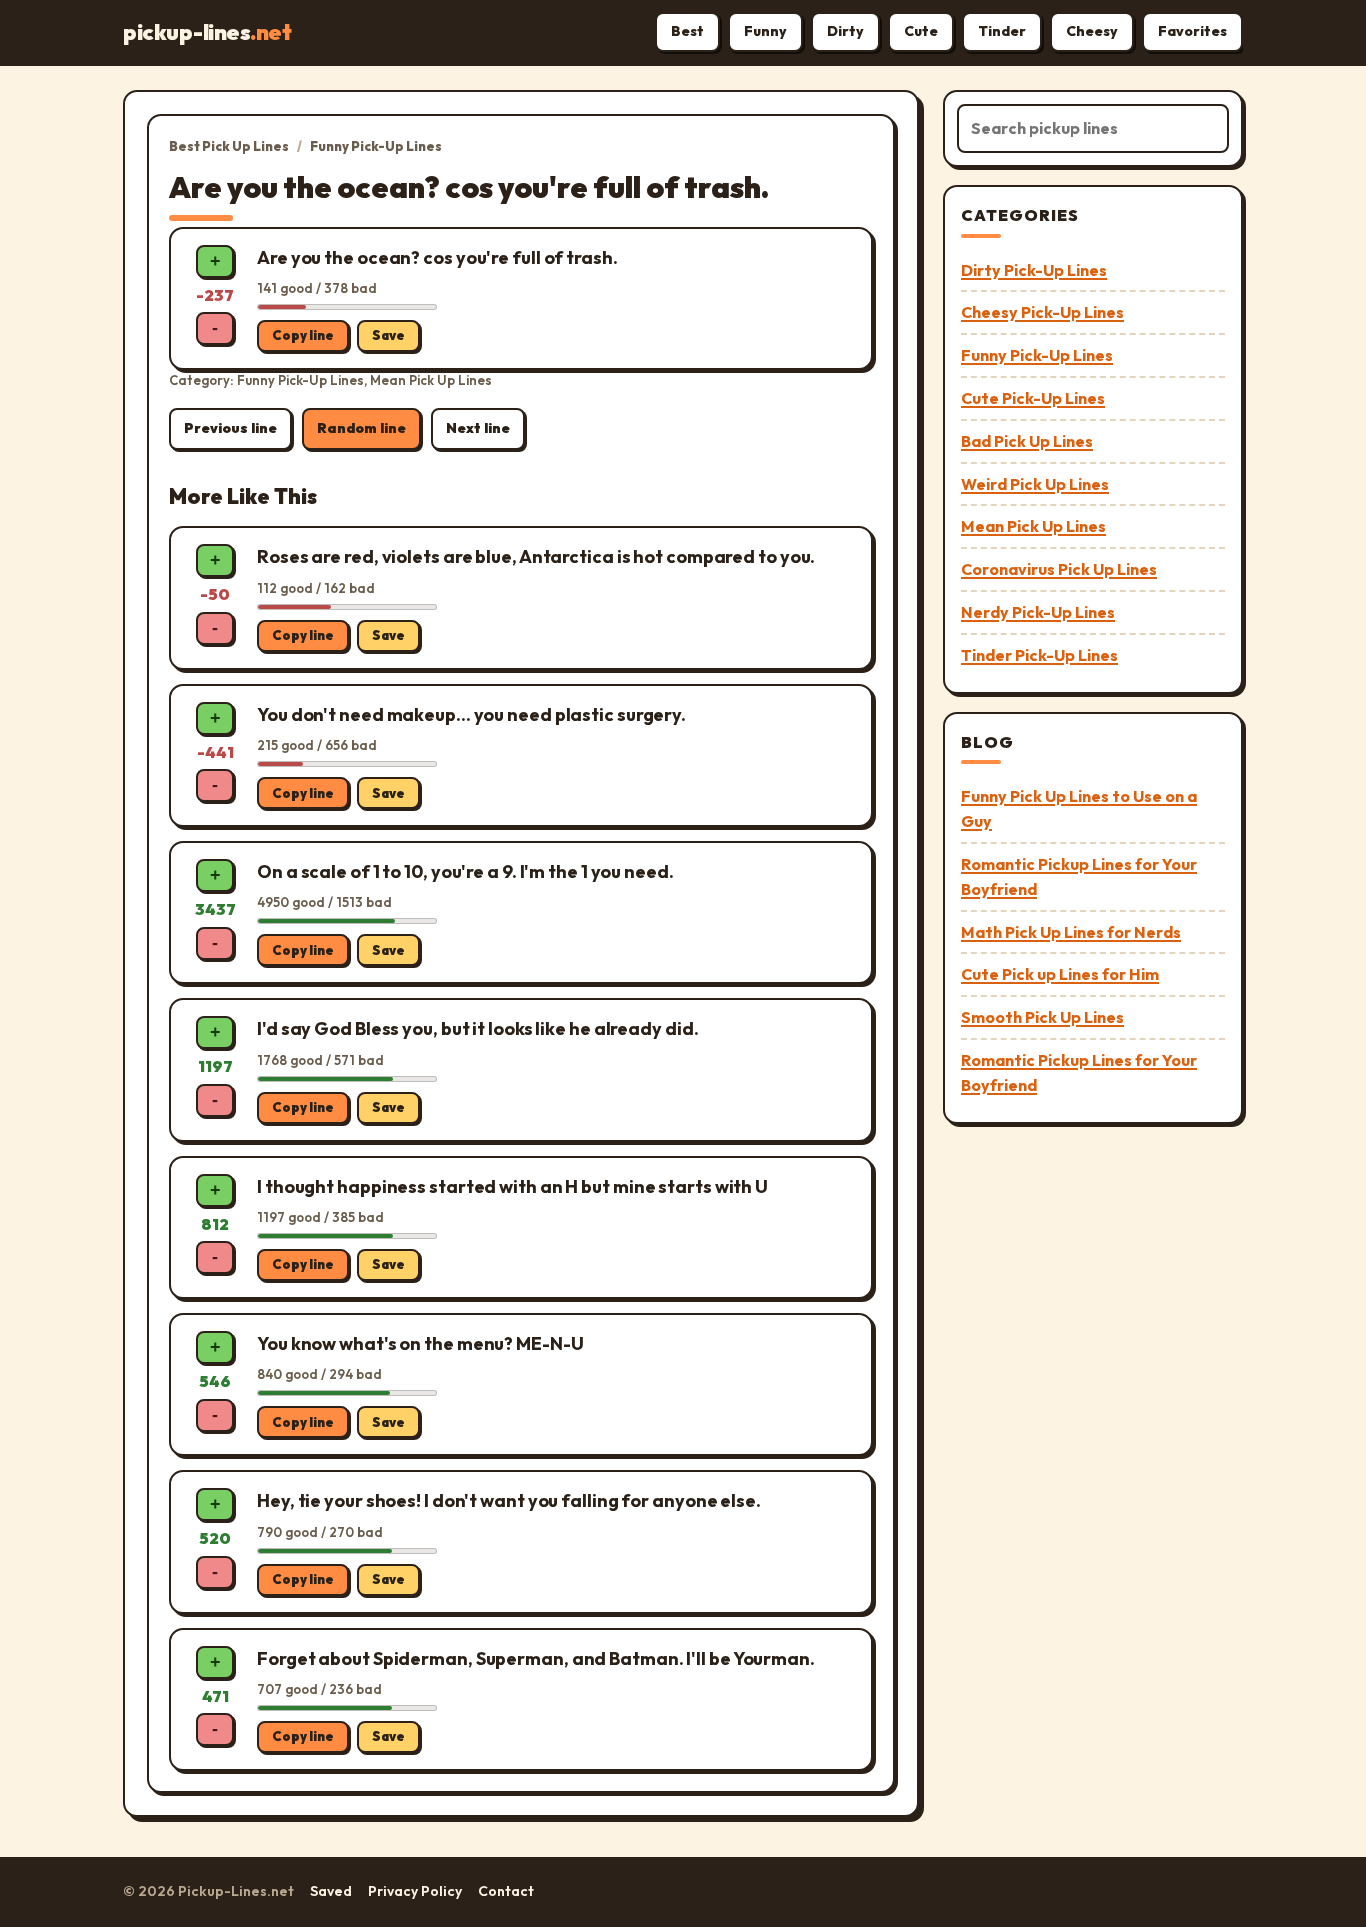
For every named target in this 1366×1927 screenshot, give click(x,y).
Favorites (1192, 31)
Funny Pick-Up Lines (376, 146)
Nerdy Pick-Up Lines (1038, 612)
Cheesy (1092, 31)
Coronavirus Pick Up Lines (1059, 569)
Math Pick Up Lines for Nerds (1071, 932)
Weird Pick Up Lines (1035, 484)
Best (687, 31)
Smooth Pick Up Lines (1042, 1017)
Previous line (230, 428)
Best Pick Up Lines (229, 146)
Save (388, 335)
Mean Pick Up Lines (1033, 526)
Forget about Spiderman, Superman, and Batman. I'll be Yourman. (536, 1658)
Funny (765, 31)
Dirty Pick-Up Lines (1034, 270)
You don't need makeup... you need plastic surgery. (471, 714)
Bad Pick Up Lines (1027, 441)
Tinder (1002, 31)
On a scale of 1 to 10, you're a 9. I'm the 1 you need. (465, 871)
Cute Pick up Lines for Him (1060, 974)
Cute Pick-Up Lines (1033, 398)
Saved (331, 1891)
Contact (506, 1891)
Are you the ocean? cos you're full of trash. (437, 257)
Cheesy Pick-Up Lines (1042, 312)
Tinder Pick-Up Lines (1039, 655)
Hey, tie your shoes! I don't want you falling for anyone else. (509, 1500)
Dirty (845, 31)
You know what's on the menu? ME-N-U (420, 1343)
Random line (361, 428)
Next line (478, 428)
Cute (921, 31)
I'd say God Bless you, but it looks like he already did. (477, 1028)
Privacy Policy (415, 1891)
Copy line (303, 335)
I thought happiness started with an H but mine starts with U (512, 1186)
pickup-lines (207, 32)
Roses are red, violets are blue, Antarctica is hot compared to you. (536, 556)
